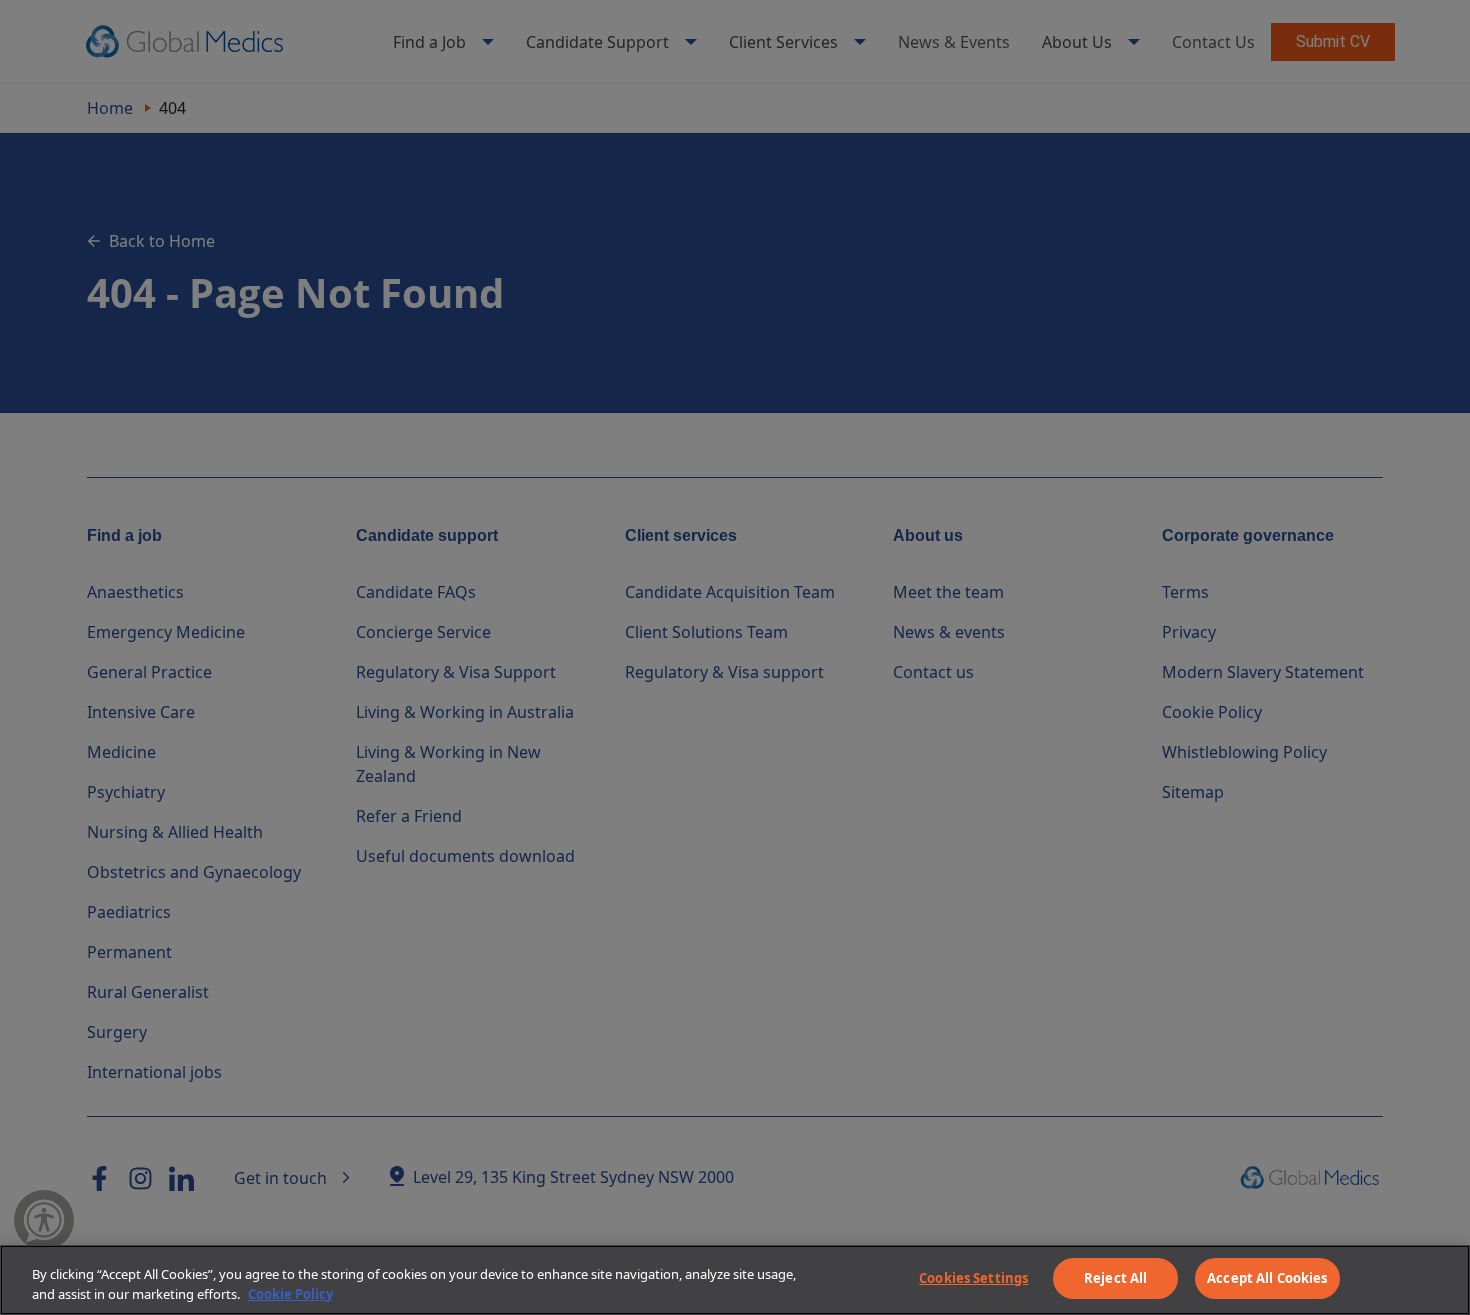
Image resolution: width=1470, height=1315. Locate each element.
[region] (735, 1280)
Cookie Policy (290, 1294)
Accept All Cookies (1267, 1278)
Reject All (1115, 1278)
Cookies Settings (973, 1278)
